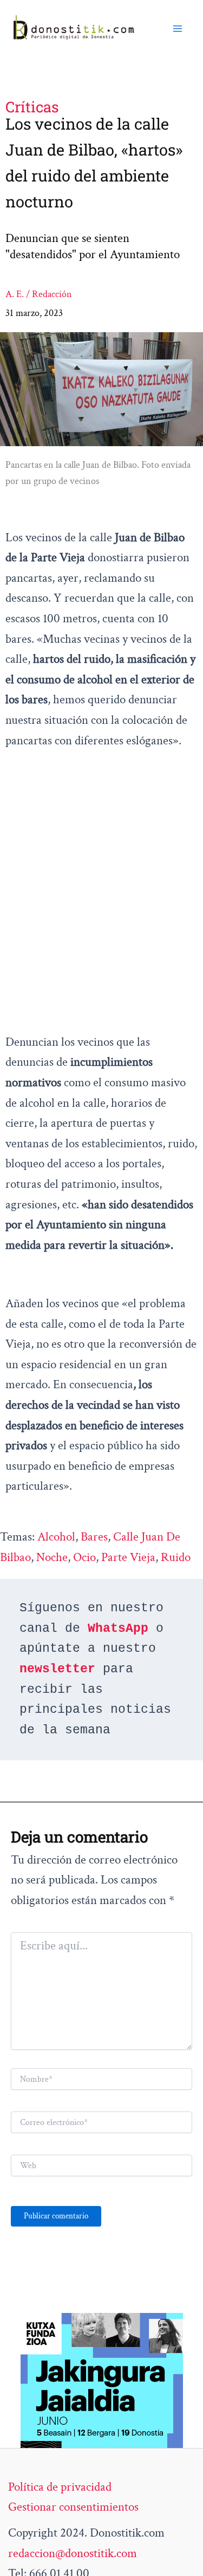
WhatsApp (118, 1629)
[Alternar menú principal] (178, 28)
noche (52, 1557)
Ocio (84, 1557)
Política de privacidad (60, 2487)
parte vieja (128, 1557)
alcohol (56, 1537)
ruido (176, 1557)
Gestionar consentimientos (73, 2507)
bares (94, 1537)
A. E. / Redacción (39, 294)
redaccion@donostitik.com (73, 2553)
